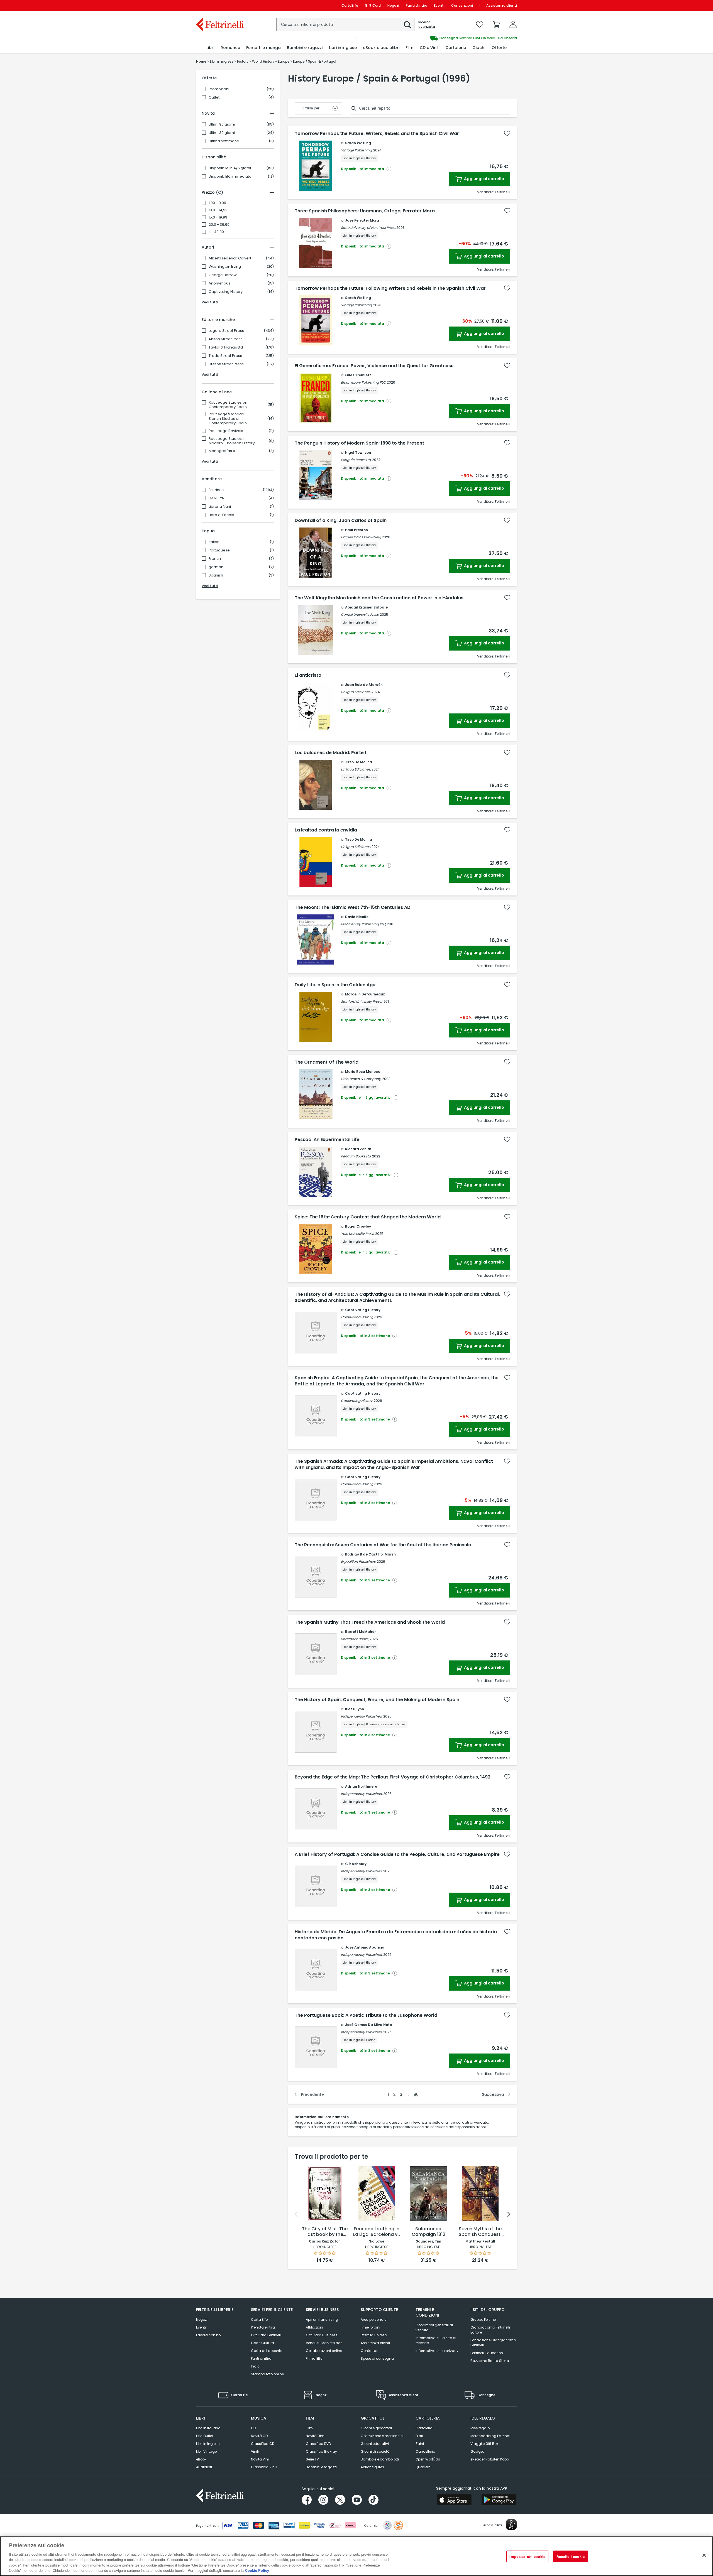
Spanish (216, 575)
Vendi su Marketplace (324, 2343)
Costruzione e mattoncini (382, 2436)
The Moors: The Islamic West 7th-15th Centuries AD (353, 907)
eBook (201, 2459)
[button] (407, 25)
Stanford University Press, (361, 1001)
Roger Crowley (358, 1226)
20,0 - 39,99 (219, 225)
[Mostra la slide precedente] (296, 2214)
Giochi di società (375, 2451)
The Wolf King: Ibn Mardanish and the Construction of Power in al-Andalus (379, 598)
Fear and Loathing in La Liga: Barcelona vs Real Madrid (377, 2232)
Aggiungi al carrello (484, 179)
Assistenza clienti (502, 5)
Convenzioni (462, 5)
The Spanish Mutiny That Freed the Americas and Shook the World (370, 1622)
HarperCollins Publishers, (361, 537)
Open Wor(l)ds (428, 2459)
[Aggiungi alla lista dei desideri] (507, 133)
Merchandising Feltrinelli (491, 2436)
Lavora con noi (209, 2335)
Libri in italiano (208, 2428)
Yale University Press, (358, 1234)
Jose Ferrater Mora (362, 220)
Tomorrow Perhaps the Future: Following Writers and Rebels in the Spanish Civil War (390, 288)
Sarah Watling (358, 143)
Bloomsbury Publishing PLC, (363, 382)
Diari (419, 2436)
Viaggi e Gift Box (484, 2444)
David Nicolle (357, 917)
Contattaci (370, 2351)
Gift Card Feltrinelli (266, 2335)
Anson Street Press (226, 339)
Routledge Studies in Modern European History (232, 441)
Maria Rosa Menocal (363, 1072)
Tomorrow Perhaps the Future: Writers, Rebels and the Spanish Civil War (377, 134)
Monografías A (222, 451)
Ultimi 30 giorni (222, 133)
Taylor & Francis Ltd (226, 347)
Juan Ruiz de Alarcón (364, 685)
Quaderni (423, 2467)
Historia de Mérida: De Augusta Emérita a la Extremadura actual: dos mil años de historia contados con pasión (396, 1935)
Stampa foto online (267, 2374)
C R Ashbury (356, 1864)
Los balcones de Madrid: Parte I (330, 753)
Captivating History (226, 292)
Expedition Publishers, (358, 1561)
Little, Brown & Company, (361, 1079)
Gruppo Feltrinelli (484, 2319)
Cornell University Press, (360, 614)
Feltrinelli (216, 490)
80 (416, 2094)
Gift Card (373, 5)
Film (309, 2428)
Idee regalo (480, 2428)
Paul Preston (356, 530)
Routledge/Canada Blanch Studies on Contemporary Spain (228, 419)
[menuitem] (210, 48)
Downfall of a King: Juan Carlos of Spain (341, 521)
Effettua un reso (374, 2335)
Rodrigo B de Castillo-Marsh (370, 1554)
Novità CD (259, 2436)
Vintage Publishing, (357, 150)
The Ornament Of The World (327, 1062)
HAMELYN (217, 498)
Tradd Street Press (225, 356)
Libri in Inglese (208, 2444)
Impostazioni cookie (527, 2556)
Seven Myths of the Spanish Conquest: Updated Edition (480, 2232)
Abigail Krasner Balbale (366, 607)
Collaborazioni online (324, 2351)
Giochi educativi (375, 2444)
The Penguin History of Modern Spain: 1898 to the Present (359, 443)
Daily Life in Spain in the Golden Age (335, 985)
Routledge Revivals (226, 431)
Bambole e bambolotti (380, 2459)
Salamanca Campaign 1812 (428, 2232)
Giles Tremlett (358, 375)
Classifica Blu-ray (321, 2451)
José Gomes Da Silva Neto (368, 2025)
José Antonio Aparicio (365, 1947)
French (215, 559)
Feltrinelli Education (487, 2353)
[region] (356, 2556)
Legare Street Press (226, 331)
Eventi (439, 5)
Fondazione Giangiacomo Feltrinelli (493, 2343)
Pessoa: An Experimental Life (327, 1140)
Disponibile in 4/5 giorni (230, 168)
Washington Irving (225, 267)
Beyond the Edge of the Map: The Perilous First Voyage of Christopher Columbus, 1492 (393, 1777)
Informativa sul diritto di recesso (436, 2340)
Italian (214, 542)
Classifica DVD (318, 2444)
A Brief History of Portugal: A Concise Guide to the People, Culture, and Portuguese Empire (397, 1854)
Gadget (477, 2451)
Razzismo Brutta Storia (490, 2361)
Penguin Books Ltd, (356, 460)
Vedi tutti (210, 302)
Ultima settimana (224, 141)
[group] (437, 38)
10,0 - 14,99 (218, 210)
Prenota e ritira (263, 2327)
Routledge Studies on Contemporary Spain (228, 405)
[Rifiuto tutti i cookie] (704, 2555)
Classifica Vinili (264, 2467)
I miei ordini (370, 2327)
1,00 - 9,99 (217, 203)
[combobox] (345, 24)
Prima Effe (314, 2358)
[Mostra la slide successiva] (509, 2214)
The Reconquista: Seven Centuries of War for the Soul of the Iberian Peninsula (383, 1545)
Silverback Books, (355, 1639)
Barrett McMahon (361, 1632)
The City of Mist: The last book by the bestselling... (325, 2232)
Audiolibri (204, 2467)
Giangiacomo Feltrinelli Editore (490, 2330)
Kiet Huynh (355, 1709)
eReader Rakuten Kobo (490, 2459)
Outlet (214, 97)
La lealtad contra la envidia (326, 830)
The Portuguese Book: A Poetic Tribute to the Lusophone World (366, 2015)
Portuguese (219, 550)
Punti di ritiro (417, 5)
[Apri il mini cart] (496, 24)
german (216, 567)
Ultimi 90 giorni (222, 124)
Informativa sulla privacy (437, 2351)
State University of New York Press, (368, 228)
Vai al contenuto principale (220, 5)
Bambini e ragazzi (321, 2467)
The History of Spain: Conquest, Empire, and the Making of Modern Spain (377, 1700)
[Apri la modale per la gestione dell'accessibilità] (511, 2525)
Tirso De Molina (359, 762)
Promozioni (219, 89)
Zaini (420, 2444)
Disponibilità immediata (230, 176)
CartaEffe (350, 5)
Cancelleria (425, 2451)
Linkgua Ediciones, (356, 692)
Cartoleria (424, 2428)
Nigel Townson (358, 452)
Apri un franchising (322, 2319)
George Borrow (223, 275)
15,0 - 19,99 (218, 217)
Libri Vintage (206, 2451)
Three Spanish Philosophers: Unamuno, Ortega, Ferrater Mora (365, 211)
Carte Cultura (263, 2343)
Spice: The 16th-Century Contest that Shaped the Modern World (368, 1217)
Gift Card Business (322, 2335)
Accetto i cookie (571, 2556)
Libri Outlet (205, 2436)
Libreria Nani (220, 507)
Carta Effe (259, 2319)
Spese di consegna (377, 2358)
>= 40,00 (216, 232)
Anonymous (219, 283)
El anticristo (308, 675)
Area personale (373, 2319)
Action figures (372, 2467)
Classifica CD (263, 2444)
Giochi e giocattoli (376, 2428)
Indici (256, 2366)
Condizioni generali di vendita (434, 2328)
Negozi (393, 5)
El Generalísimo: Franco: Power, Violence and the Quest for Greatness (374, 366)
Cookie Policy (257, 2570)
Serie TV (312, 2459)
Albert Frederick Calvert (230, 258)
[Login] (513, 24)
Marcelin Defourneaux (365, 994)
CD (253, 2428)
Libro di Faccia (221, 515)
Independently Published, (362, 1716)
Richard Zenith (358, 1149)
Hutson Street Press (226, 364)
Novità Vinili (261, 2459)
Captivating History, (357, 1317)
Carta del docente (267, 2351)
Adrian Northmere (361, 1786)
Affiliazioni (314, 2327)
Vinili (255, 2451)
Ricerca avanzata (427, 24)
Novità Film (315, 2436)
